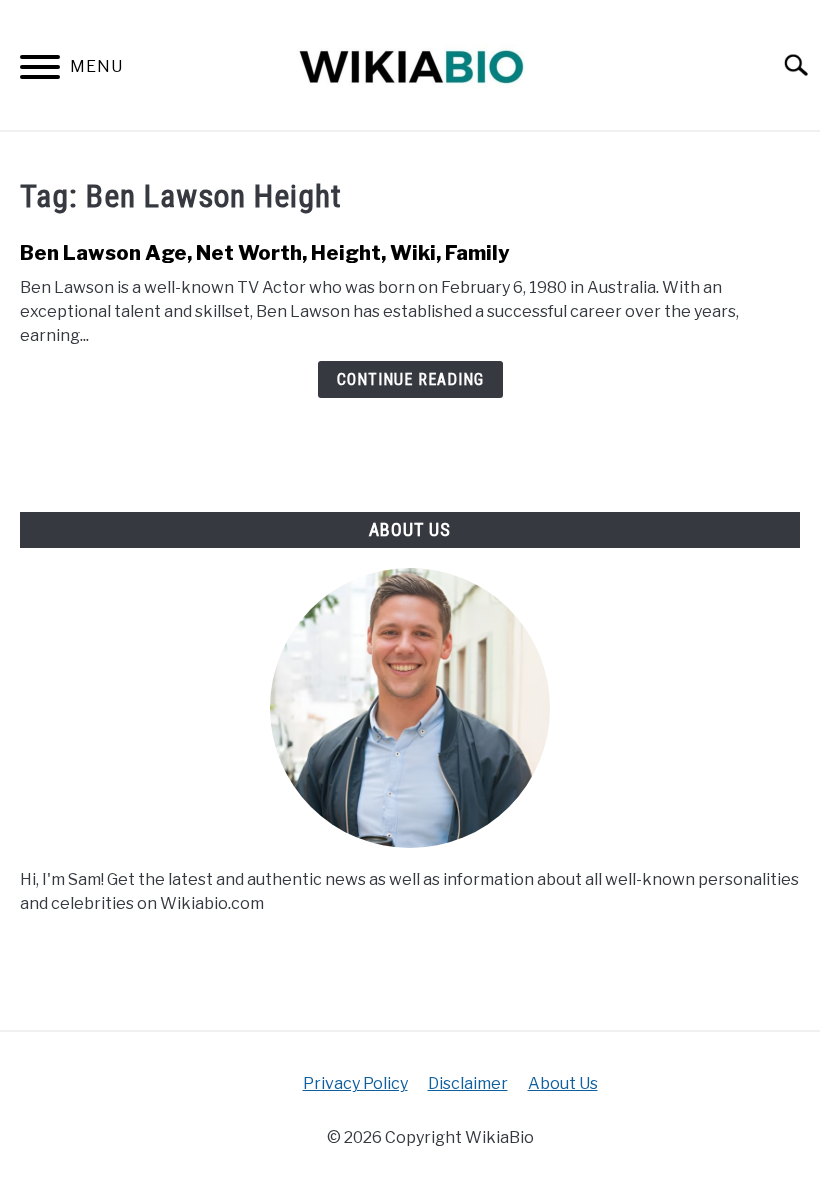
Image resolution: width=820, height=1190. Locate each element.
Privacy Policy (355, 1083)
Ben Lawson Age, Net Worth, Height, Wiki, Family (265, 253)
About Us (563, 1083)
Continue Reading (410, 379)
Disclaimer (468, 1083)
